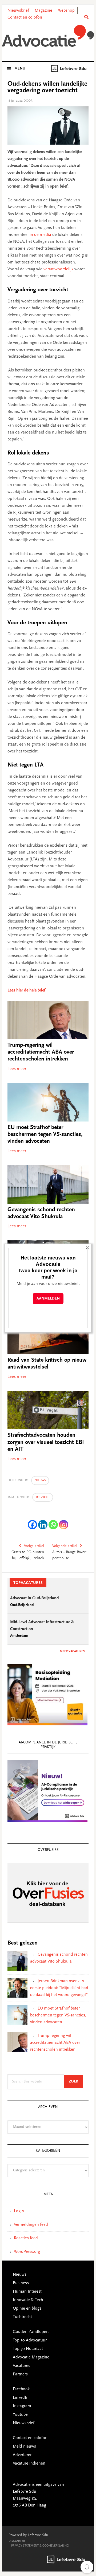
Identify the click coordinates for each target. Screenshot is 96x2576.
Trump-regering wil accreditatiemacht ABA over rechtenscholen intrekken (41, 1052)
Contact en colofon (25, 18)
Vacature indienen (29, 2464)
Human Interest (27, 2292)
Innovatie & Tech (28, 2300)
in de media (40, 235)
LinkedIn (21, 2398)
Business (21, 2283)
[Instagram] (64, 1525)
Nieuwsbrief (18, 11)
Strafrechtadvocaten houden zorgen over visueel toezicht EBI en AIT (46, 1442)
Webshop (66, 11)
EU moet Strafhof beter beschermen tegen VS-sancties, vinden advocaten (45, 1135)
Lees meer (17, 1069)
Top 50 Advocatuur (30, 2340)
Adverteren (23, 2455)
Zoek (76, 2082)
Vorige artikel (34, 1546)
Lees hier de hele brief (26, 990)
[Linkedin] (43, 1525)
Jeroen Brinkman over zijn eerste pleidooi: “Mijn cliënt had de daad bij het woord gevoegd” (59, 1988)
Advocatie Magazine (31, 2357)
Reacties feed (26, 2238)
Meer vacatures (72, 1651)
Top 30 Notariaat (28, 2349)
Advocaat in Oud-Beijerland (35, 1598)
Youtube (20, 2415)
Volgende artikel (65, 1546)
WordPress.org (27, 2252)
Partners (20, 2374)
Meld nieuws (24, 2447)
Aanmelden (48, 1299)
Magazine (43, 11)
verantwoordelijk (58, 269)
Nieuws (40, 1480)
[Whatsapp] (53, 1525)
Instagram (22, 2406)
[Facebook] (32, 1525)
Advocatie (48, 37)
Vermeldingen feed (31, 2225)
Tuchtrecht (22, 2317)
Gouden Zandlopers (31, 2332)
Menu (20, 69)
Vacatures (21, 2366)
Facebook (21, 2389)
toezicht (43, 1497)
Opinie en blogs (27, 2309)
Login (19, 2211)
